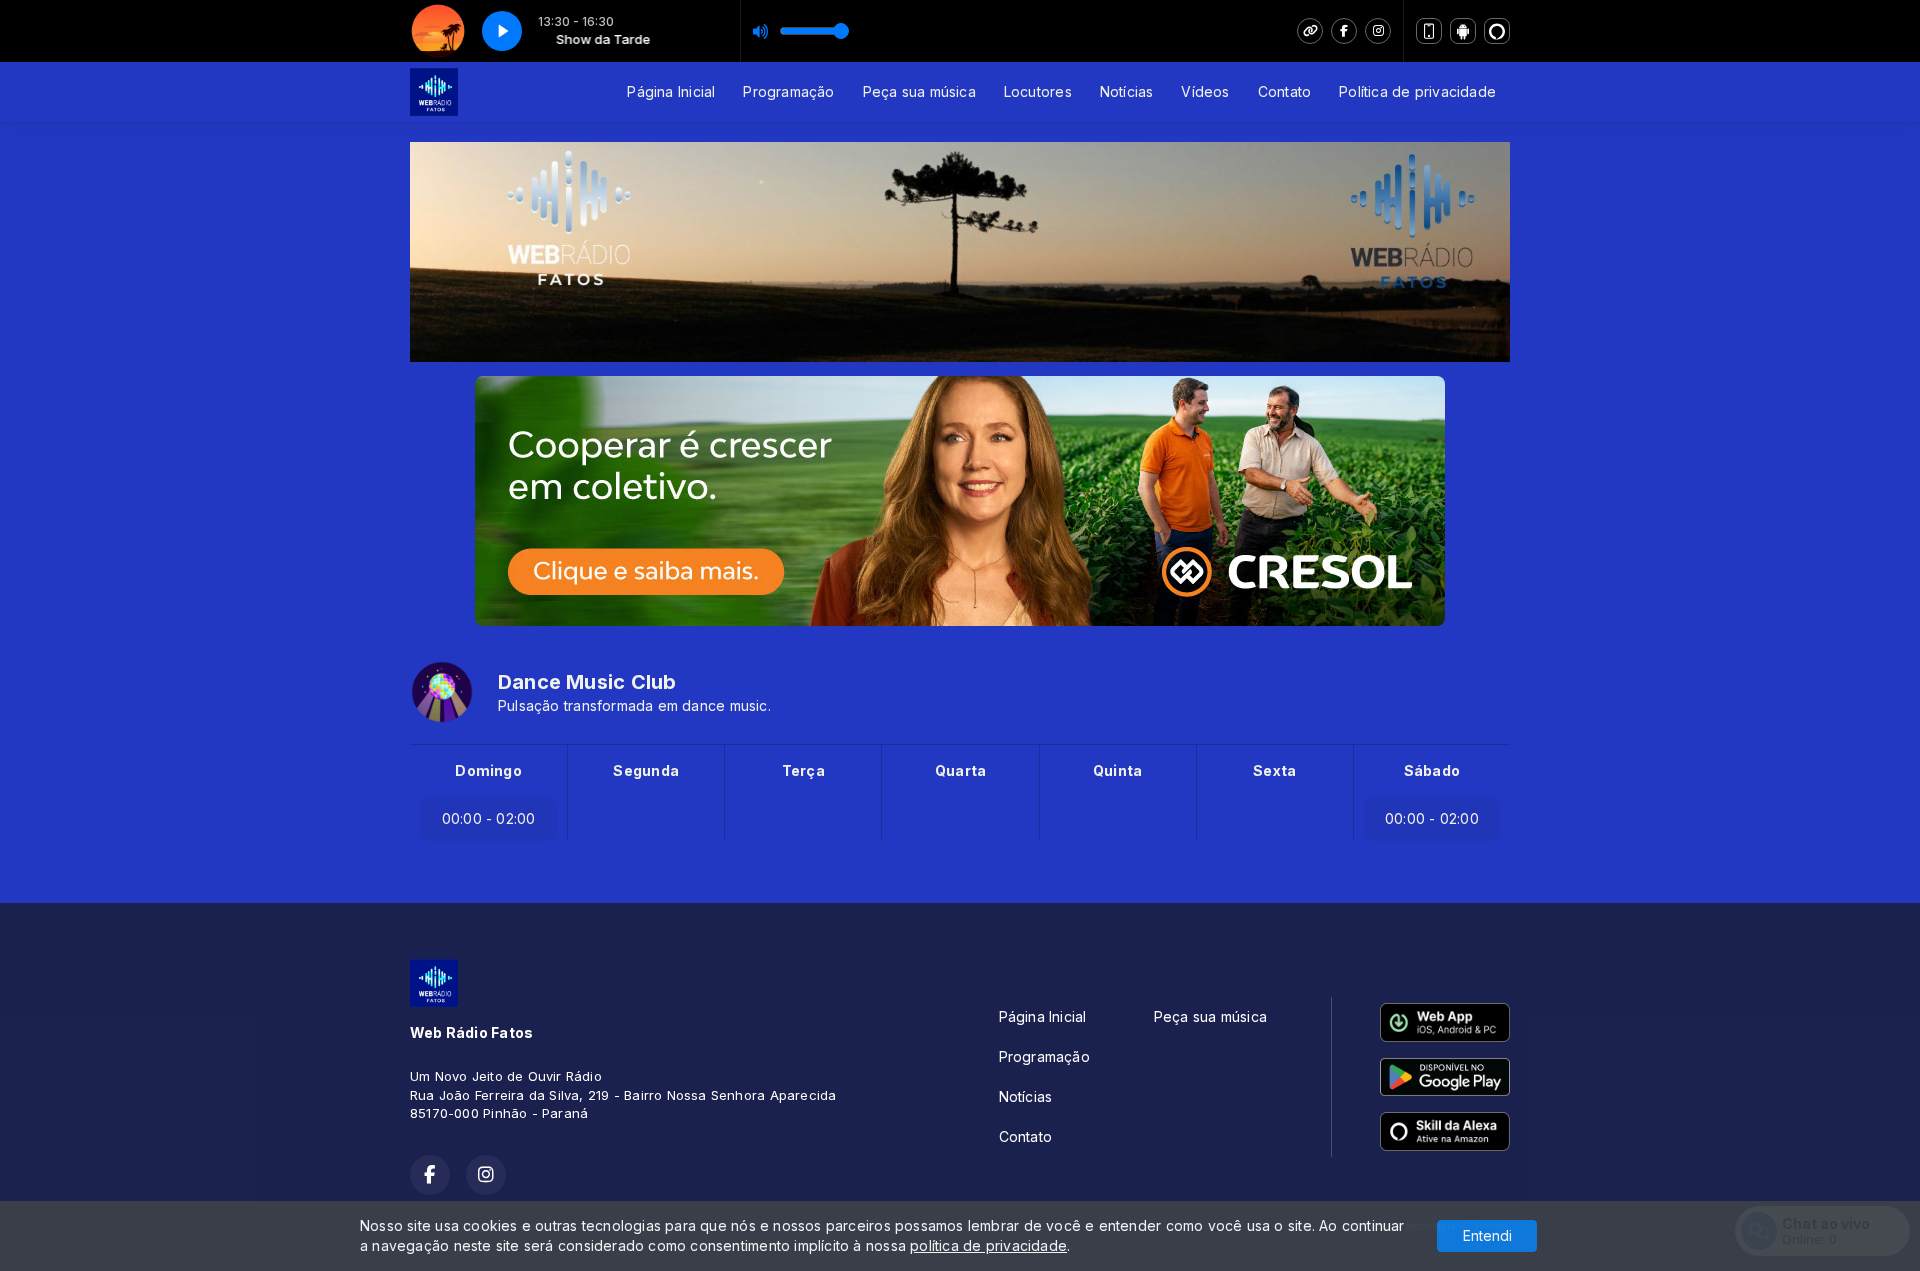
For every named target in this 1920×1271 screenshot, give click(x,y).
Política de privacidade (1417, 91)
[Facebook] (1344, 31)
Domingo (488, 770)
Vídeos (1205, 91)
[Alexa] (1497, 31)
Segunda (645, 770)
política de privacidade (988, 1245)
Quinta (1117, 770)
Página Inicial (671, 91)
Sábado (1432, 770)
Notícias (1127, 91)
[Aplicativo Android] (1463, 31)
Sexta (1274, 770)
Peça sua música (919, 91)
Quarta (960, 770)
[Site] (1310, 31)
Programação (788, 91)
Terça (803, 770)
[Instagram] (1378, 31)
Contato (1284, 91)
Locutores (1038, 91)
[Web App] (1429, 31)
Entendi (1487, 1235)
